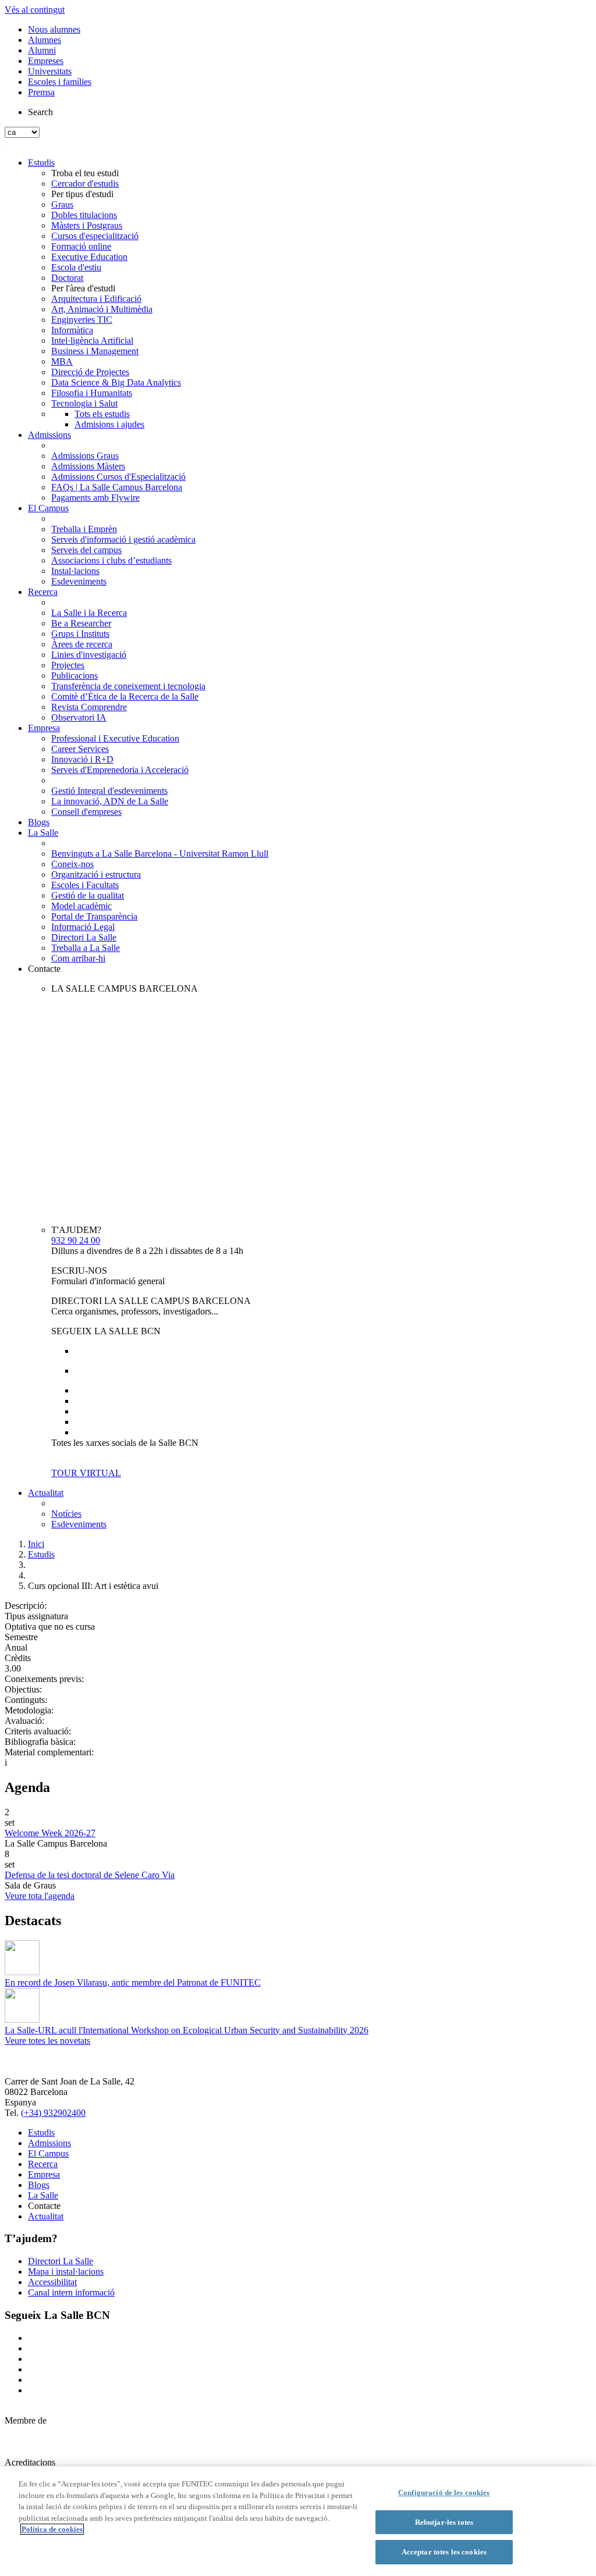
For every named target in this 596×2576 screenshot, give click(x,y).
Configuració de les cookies (444, 2493)
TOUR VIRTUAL (86, 1473)
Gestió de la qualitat (88, 895)
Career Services (80, 749)
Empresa (44, 728)
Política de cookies (52, 2529)
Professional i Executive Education (115, 738)
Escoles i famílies (60, 82)
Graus (62, 204)
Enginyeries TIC (82, 320)
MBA (62, 361)
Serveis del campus (86, 550)
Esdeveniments (79, 581)
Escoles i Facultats (85, 885)
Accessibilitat (52, 2282)
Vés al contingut (35, 10)
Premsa (41, 92)
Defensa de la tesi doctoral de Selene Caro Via (90, 1875)
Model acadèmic (81, 906)
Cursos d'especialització (95, 236)
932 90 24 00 (76, 1240)
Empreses (46, 61)
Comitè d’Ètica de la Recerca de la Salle (125, 696)
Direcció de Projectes (90, 372)
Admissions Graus (85, 456)
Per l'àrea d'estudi (83, 288)
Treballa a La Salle (86, 948)
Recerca (43, 592)
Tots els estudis (102, 414)
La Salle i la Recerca (89, 613)
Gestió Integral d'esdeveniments (109, 791)
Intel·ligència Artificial (92, 341)
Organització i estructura (96, 874)
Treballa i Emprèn (84, 529)
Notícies (66, 1514)
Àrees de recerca (82, 644)
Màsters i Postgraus (87, 225)
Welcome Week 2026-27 (50, 1833)
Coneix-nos (72, 864)
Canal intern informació (71, 2292)
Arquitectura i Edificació (96, 299)
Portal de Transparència (94, 916)
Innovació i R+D (82, 759)
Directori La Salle (84, 937)
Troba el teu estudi (85, 173)
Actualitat (46, 1493)
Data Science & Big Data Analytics (116, 382)
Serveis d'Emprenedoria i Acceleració (120, 770)
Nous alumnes (54, 29)
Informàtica (72, 330)
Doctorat (67, 278)
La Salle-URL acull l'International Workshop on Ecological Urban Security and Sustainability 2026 (187, 2030)
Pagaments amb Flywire (95, 498)
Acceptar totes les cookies (444, 2552)
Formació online (81, 246)
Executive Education (89, 257)
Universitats (50, 71)
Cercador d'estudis (85, 184)
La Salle (43, 833)
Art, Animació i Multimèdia (102, 309)
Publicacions (74, 676)
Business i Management (95, 351)
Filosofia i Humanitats (92, 393)
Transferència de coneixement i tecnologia (128, 686)
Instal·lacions (75, 571)
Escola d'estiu (76, 267)
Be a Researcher (81, 623)
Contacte (44, 969)
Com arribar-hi (78, 958)
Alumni (42, 50)
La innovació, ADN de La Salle (110, 801)
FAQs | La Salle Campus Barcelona (117, 487)
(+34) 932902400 (53, 2113)
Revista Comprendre (89, 707)
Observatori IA (79, 717)
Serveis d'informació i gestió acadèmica (123, 539)
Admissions (49, 435)
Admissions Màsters (88, 466)
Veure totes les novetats (47, 2041)
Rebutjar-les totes (444, 2522)
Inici (36, 1544)
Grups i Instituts (80, 634)
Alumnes (45, 40)
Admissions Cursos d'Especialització (118, 477)
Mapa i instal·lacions (66, 2272)
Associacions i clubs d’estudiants (111, 560)
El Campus (48, 508)
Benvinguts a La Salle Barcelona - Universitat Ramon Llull (160, 854)
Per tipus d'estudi (82, 194)
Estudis (41, 163)
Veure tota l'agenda (40, 1896)
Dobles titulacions (84, 215)
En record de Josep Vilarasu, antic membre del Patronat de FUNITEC (133, 1982)
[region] (298, 2521)
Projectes (68, 665)
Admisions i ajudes (109, 424)
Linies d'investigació (89, 655)
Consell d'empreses (86, 812)
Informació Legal (83, 927)
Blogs (39, 822)
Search (40, 112)
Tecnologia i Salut (84, 403)
